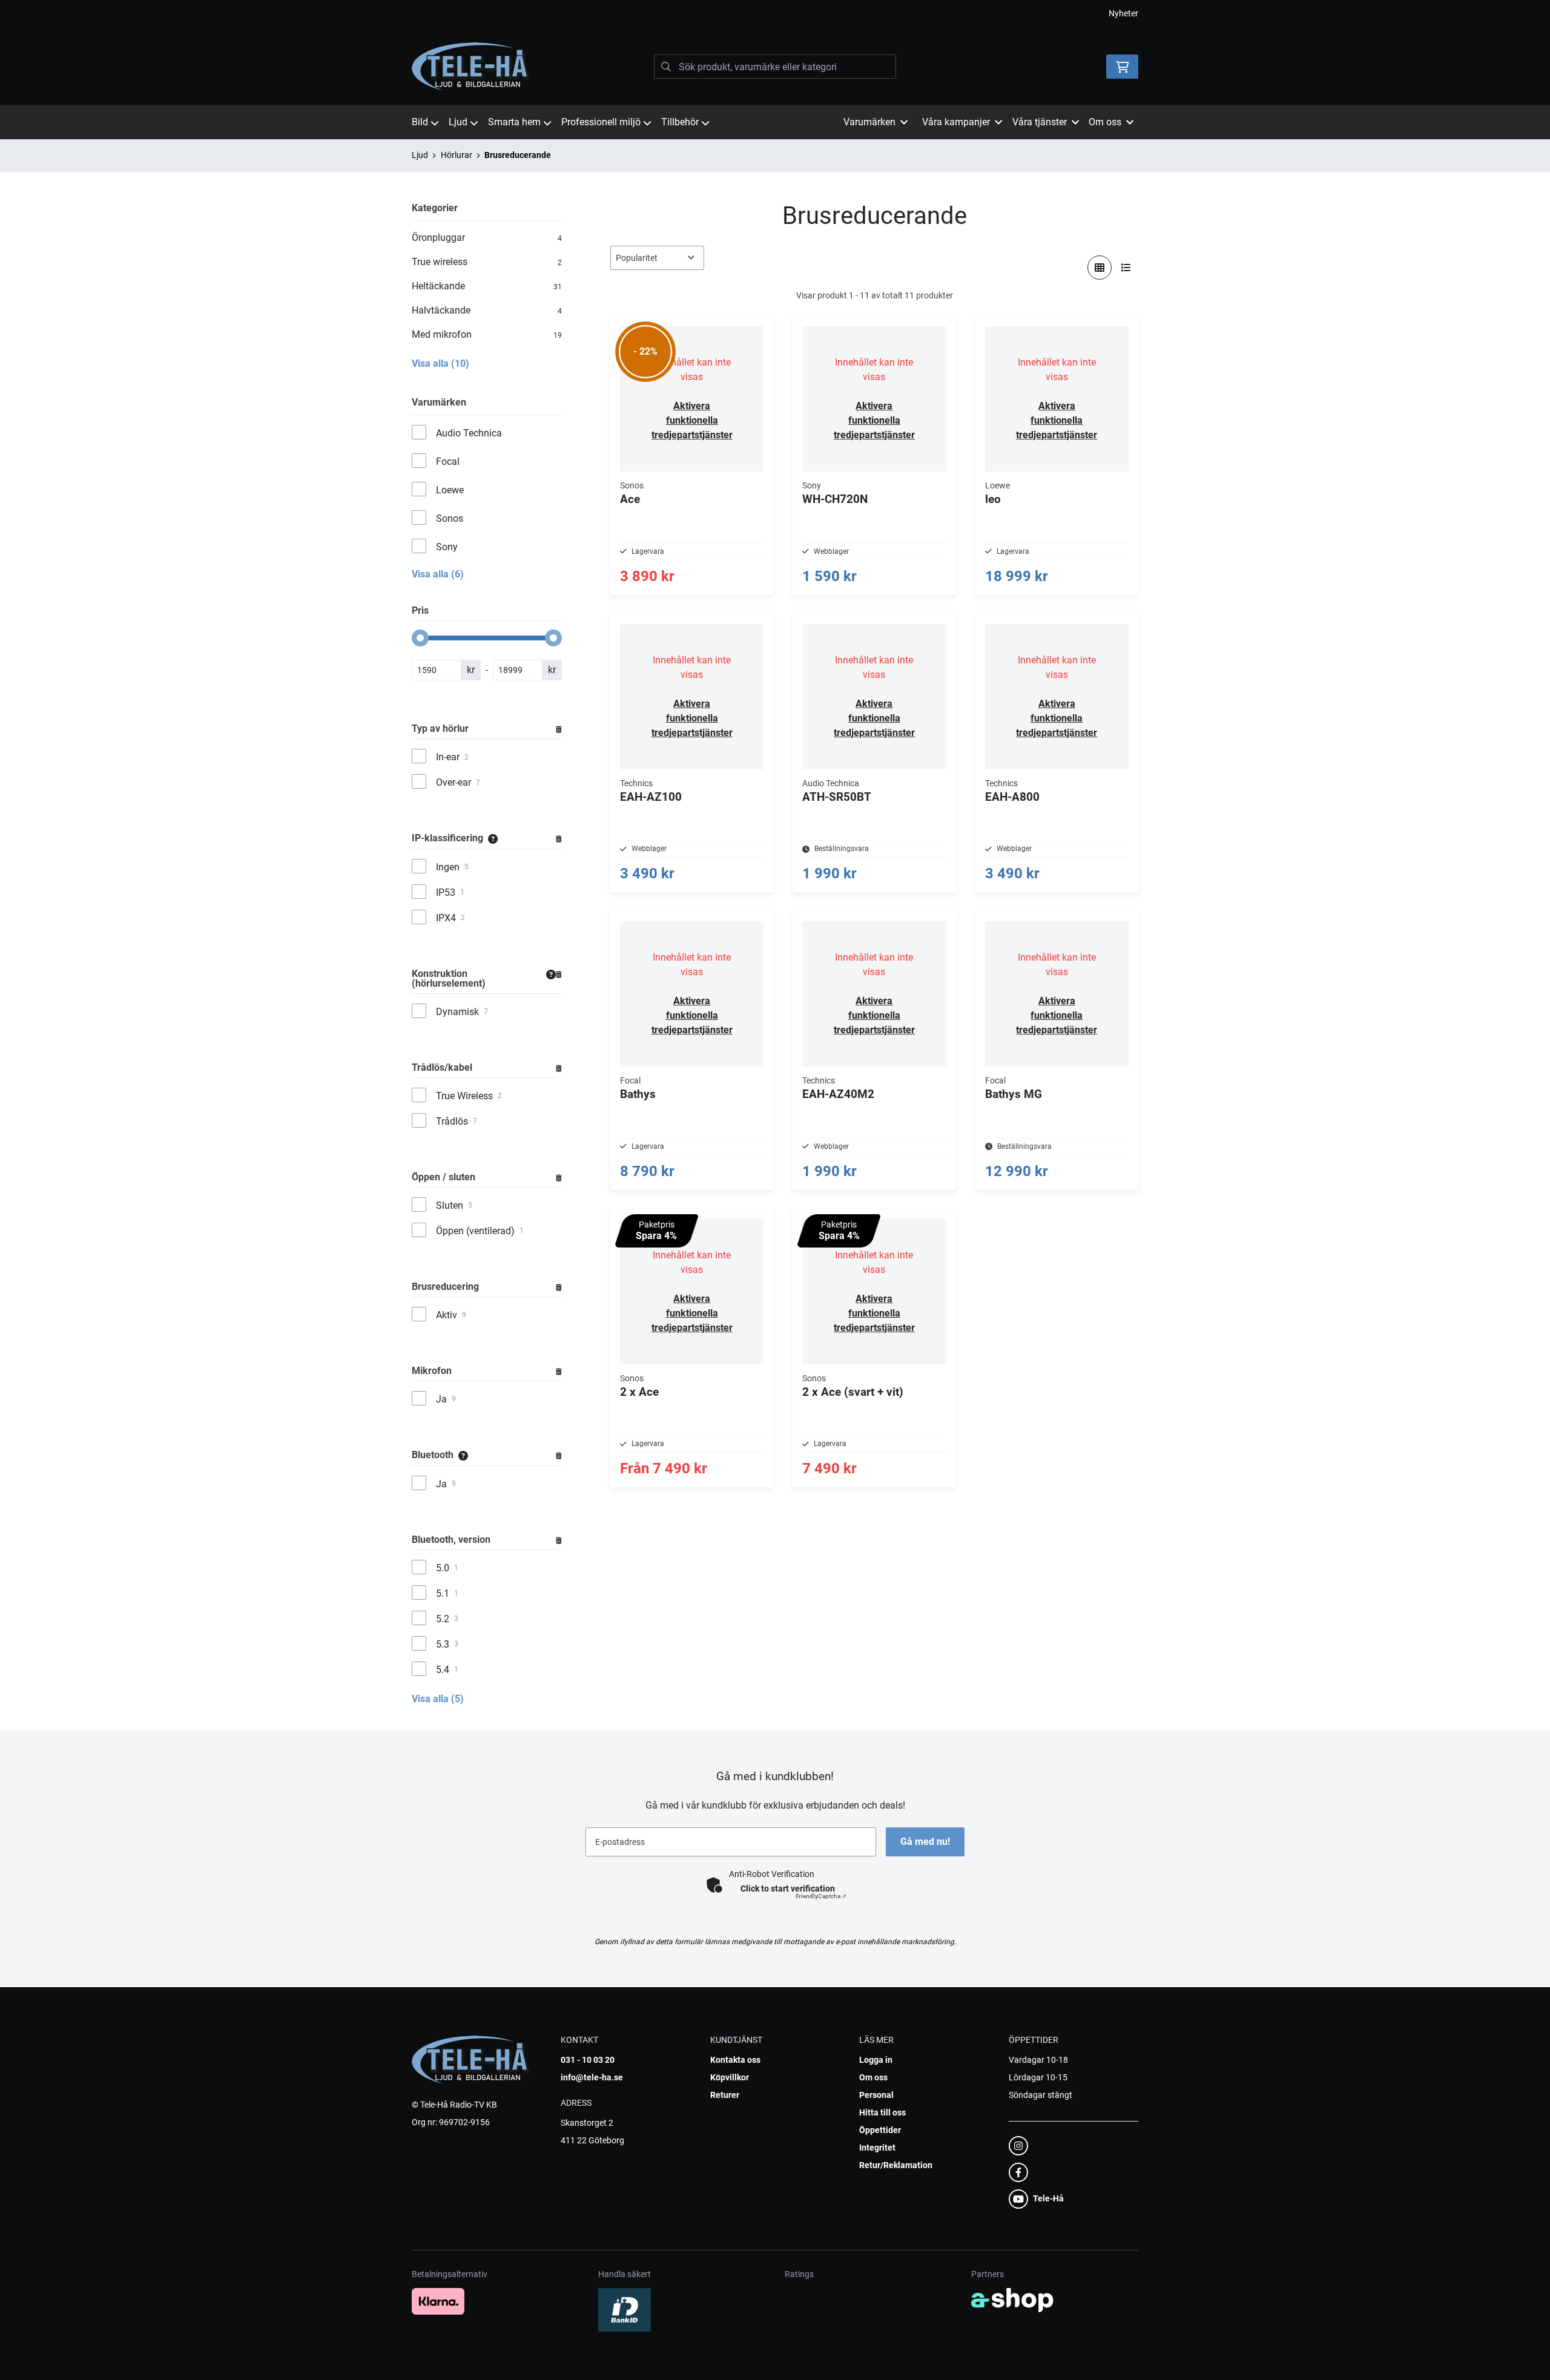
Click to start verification (788, 1889)
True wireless (487, 262)
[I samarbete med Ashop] (1012, 2300)
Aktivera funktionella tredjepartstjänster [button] (692, 420)
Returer (725, 2095)
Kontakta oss (735, 2060)
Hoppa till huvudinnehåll (770, 16)
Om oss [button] (1105, 122)
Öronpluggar (487, 238)
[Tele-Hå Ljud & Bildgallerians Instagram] (1070, 2146)
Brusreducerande (518, 155)
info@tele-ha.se (592, 2077)
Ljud (458, 122)
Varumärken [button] (869, 122)
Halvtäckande (487, 310)
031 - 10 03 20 (588, 2060)
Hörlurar (457, 155)
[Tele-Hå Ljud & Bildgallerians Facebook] (1070, 2172)
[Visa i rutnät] (1100, 268)
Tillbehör (680, 122)
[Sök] (666, 67)
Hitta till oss (882, 2112)
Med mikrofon (487, 334)
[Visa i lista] (1126, 268)
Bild (420, 122)
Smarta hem (514, 122)
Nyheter (1123, 13)
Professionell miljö (601, 122)
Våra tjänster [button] (1040, 122)
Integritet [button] (877, 2148)
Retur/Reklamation (896, 2165)
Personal (876, 2095)
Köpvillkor (730, 2077)
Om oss (873, 2077)
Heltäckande (487, 286)
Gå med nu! (925, 1842)
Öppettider (880, 2130)
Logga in (876, 2060)
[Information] (493, 839)
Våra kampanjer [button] (956, 122)
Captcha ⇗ (821, 1896)
